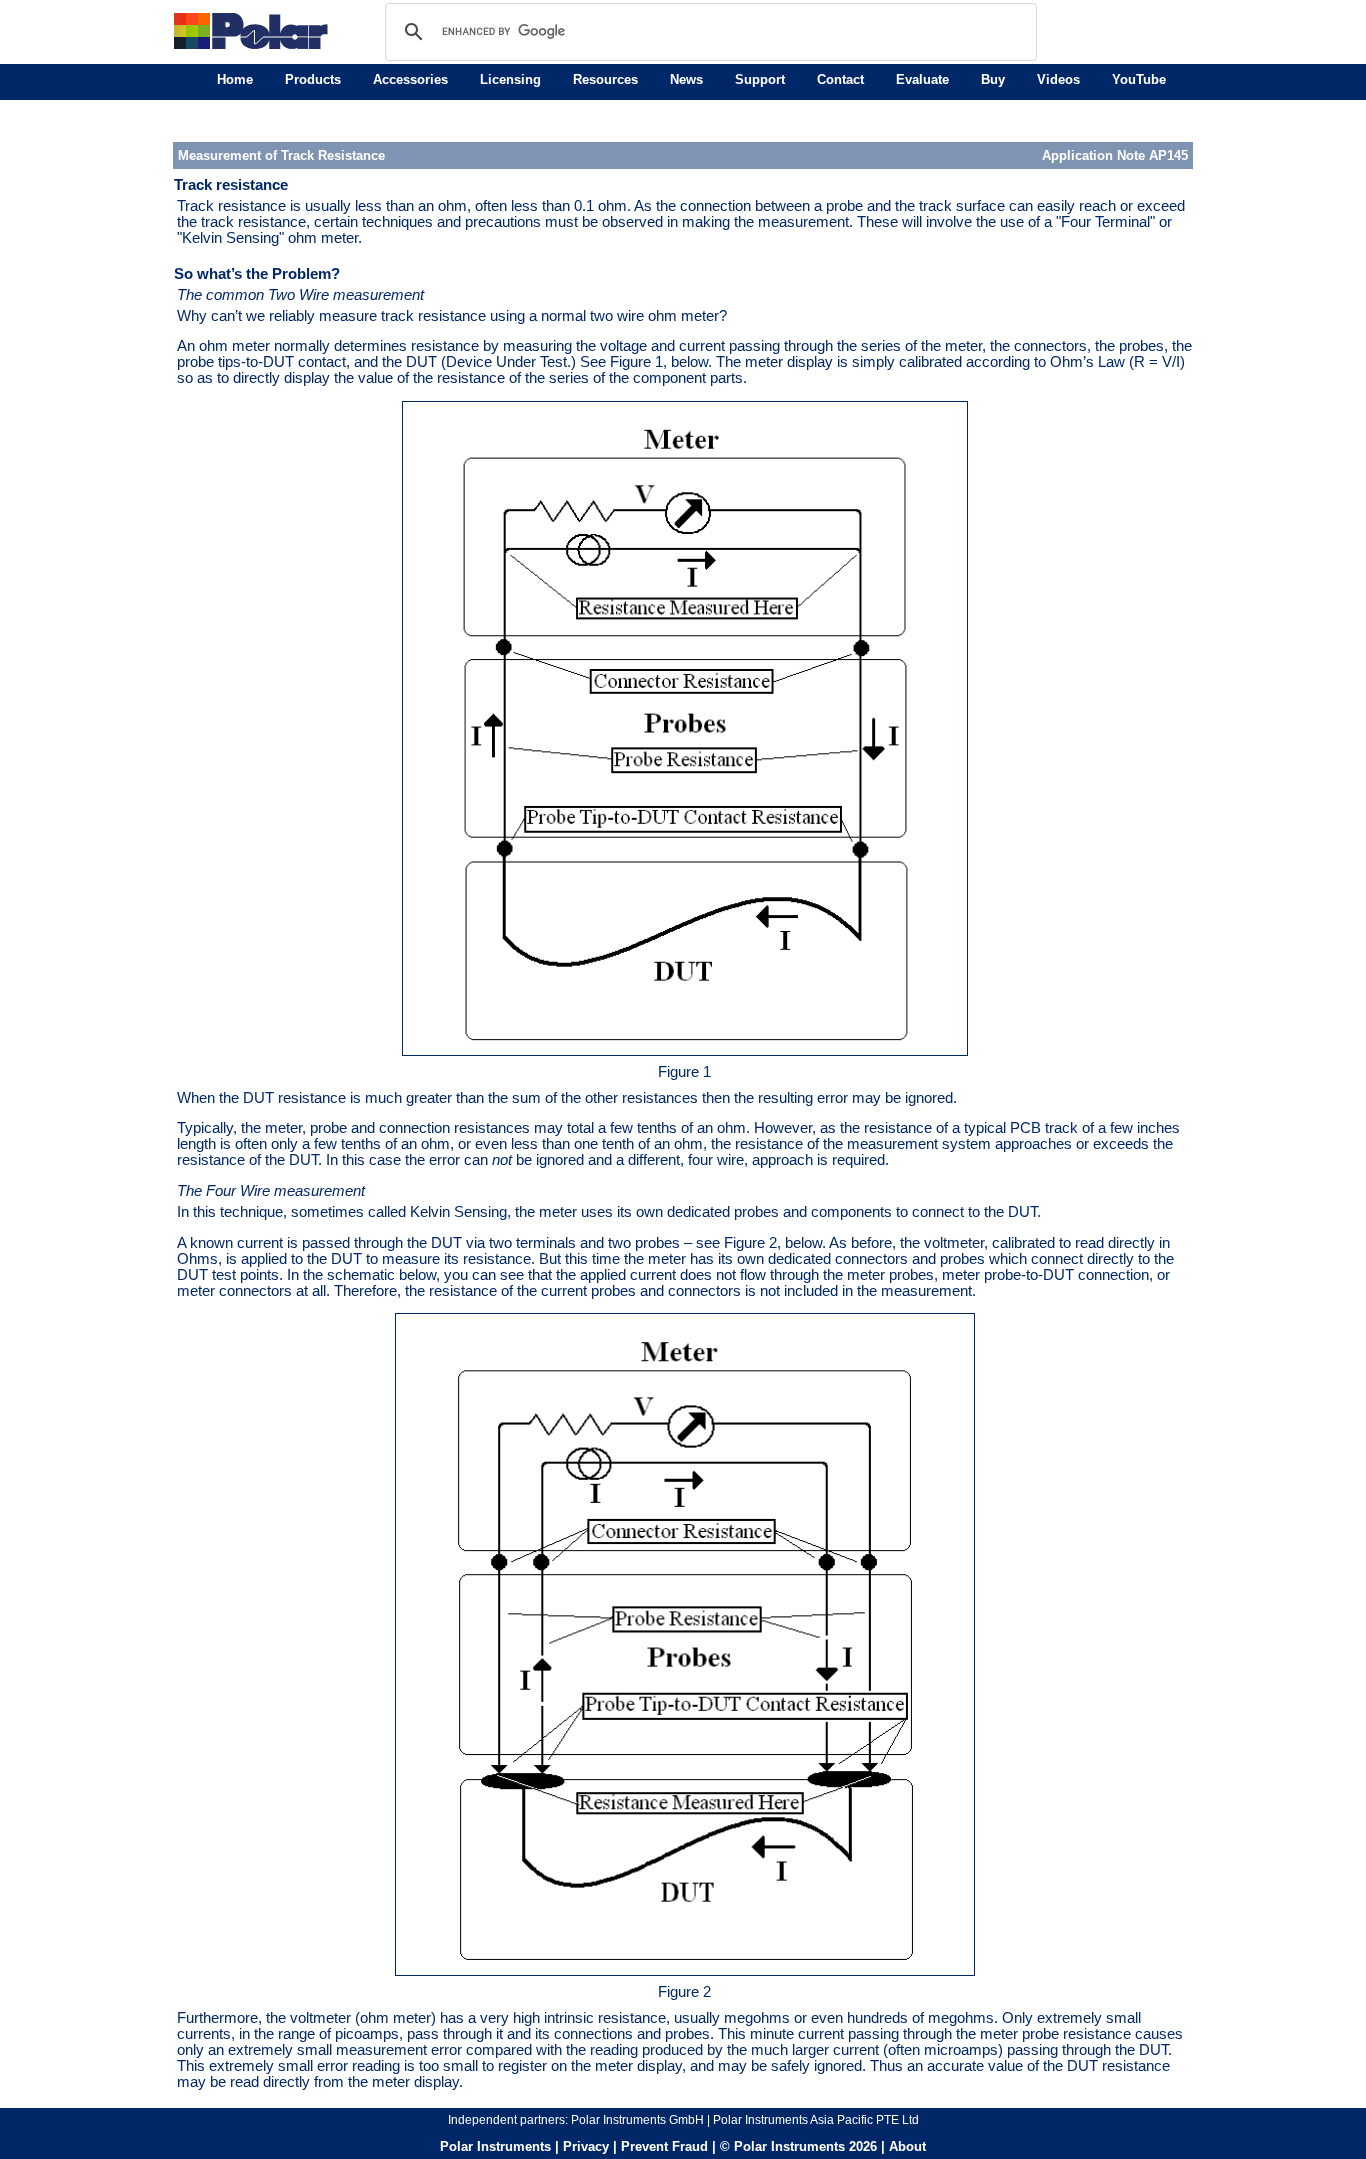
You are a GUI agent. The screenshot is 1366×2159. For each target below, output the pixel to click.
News (686, 79)
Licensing (510, 79)
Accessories (410, 79)
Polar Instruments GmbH (637, 2120)
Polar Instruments (495, 2146)
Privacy (586, 2146)
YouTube (1139, 79)
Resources (605, 79)
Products (313, 79)
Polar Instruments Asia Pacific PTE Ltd (816, 2120)
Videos (1058, 79)
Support (760, 79)
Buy (993, 79)
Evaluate (922, 79)
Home (235, 79)
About (907, 2146)
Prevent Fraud (664, 2146)
